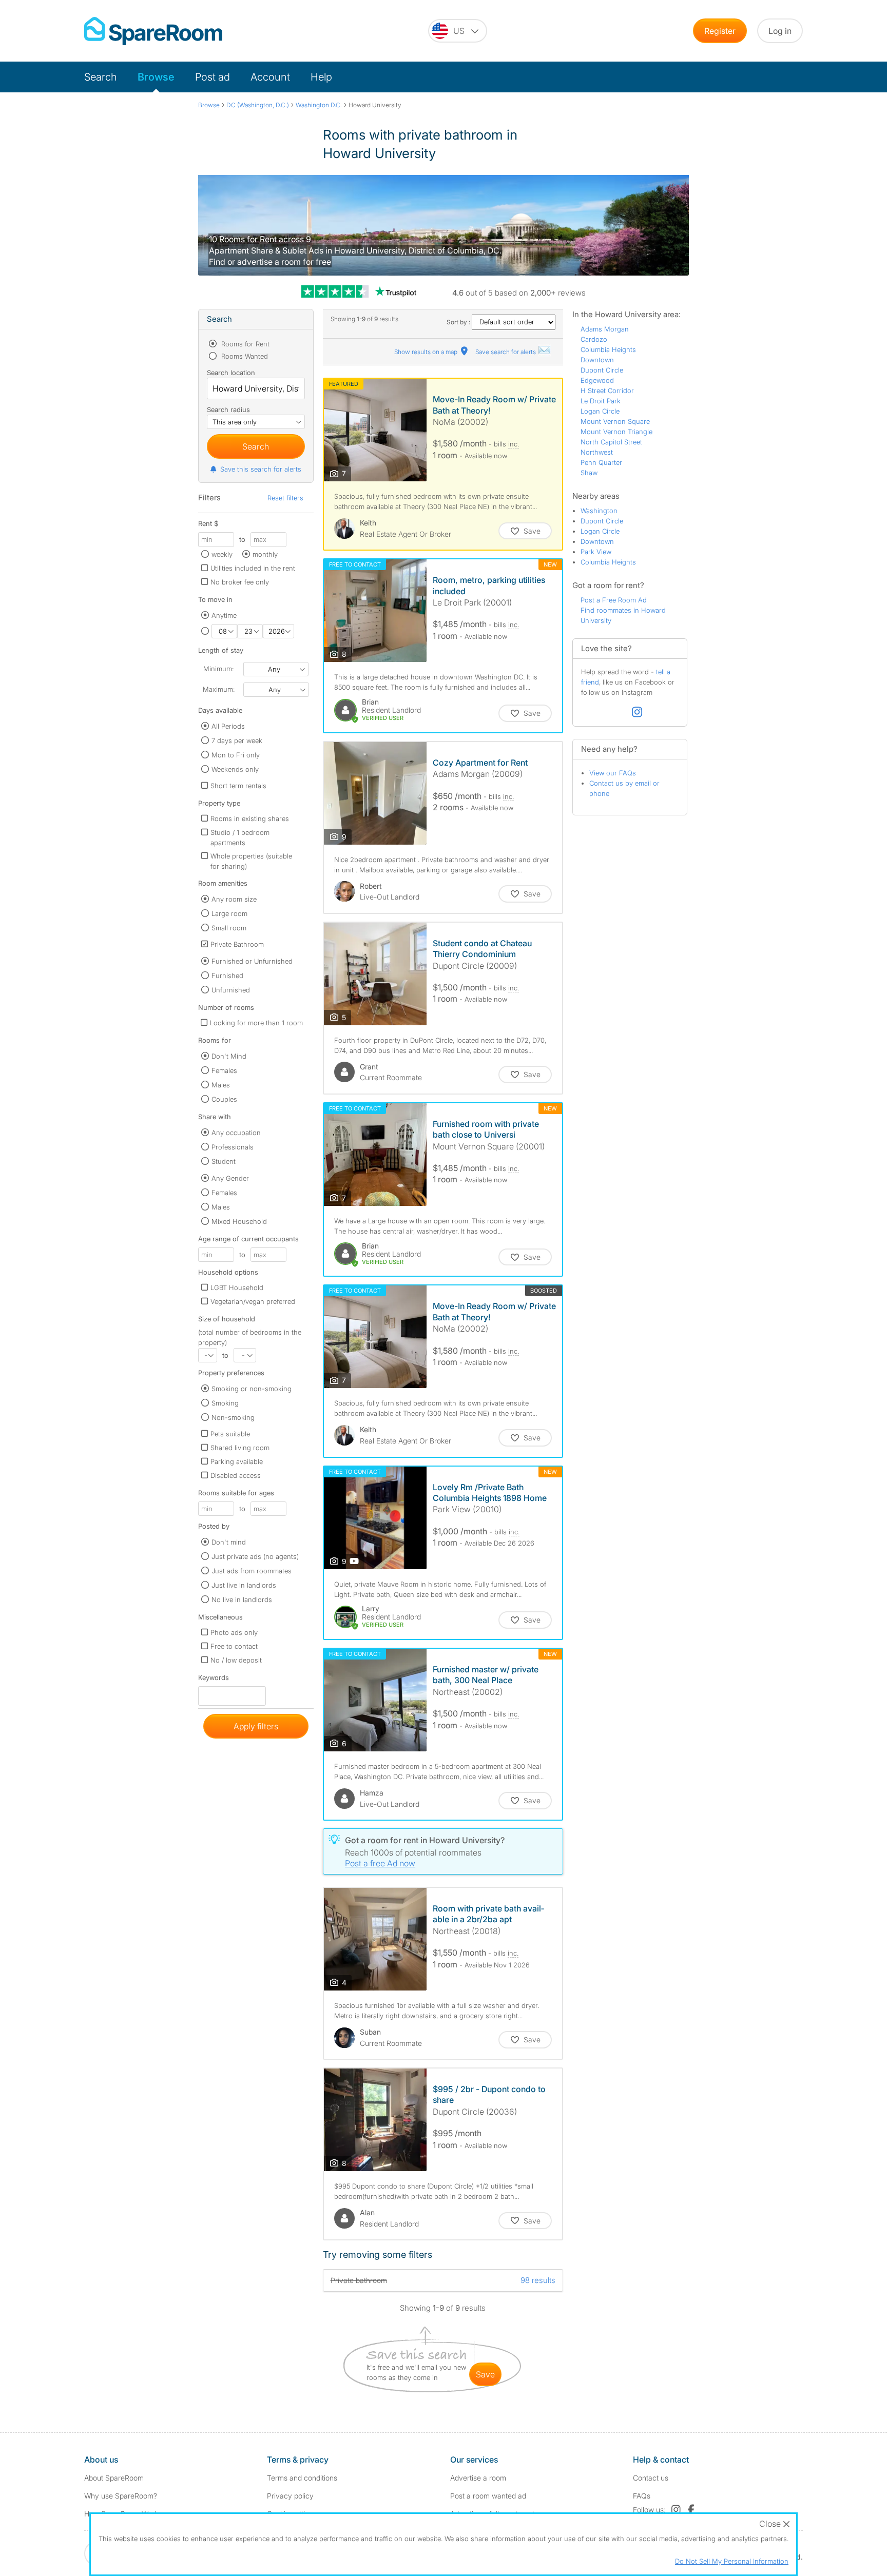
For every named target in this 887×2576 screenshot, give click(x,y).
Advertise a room (478, 2478)
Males (221, 1085)
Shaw (589, 473)
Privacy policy (290, 2496)
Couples (224, 1099)
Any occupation (236, 1133)
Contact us (651, 2478)
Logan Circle (600, 411)
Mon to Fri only (236, 755)
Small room (229, 928)
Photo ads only (234, 1632)
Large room (229, 913)
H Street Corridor (607, 391)
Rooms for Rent (244, 344)
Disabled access (236, 1475)
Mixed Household (239, 1221)
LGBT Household (237, 1287)
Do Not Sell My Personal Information (732, 2561)
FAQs (642, 2496)
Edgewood (597, 380)
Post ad (213, 77)
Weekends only (235, 769)
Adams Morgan (605, 329)
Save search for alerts (506, 352)
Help (321, 77)
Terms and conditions (302, 2478)
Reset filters (285, 498)
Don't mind (229, 1542)
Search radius (228, 409)
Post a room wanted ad (488, 2496)
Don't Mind (229, 1056)
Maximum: (219, 689)
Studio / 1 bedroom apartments (240, 837)
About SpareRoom (114, 2478)
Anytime (224, 615)
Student (224, 1161)
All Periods (228, 726)
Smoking (225, 1403)
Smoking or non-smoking (252, 1389)
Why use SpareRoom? (121, 2496)
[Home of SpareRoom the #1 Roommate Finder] (153, 31)
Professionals (233, 1147)
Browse (156, 77)
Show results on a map (427, 352)
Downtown (597, 360)
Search (101, 77)
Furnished (227, 975)
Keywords (214, 1680)
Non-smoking (233, 1417)
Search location (231, 373)
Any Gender (230, 1178)
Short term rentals (238, 786)
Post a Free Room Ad (614, 600)
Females (224, 1070)
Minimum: (218, 669)
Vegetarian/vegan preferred (253, 1301)
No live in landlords (242, 1599)
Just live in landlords (244, 1585)
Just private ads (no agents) (255, 1556)
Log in (780, 31)
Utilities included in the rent (253, 568)
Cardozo (594, 339)
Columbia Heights (608, 349)
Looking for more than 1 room (256, 1023)
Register (720, 31)
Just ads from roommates (252, 1571)
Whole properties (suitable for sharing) (251, 861)
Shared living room (240, 1448)
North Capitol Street (611, 442)
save (485, 2374)
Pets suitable (230, 1434)
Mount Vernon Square (615, 421)
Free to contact (234, 1646)
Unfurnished (231, 990)
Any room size (234, 899)
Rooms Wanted (244, 356)
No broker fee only (240, 582)
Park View (596, 552)
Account (270, 77)
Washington (599, 511)
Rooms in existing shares (250, 818)
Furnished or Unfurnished (252, 961)
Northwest (597, 452)
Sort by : (459, 322)
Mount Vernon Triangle (616, 432)
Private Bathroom (237, 944)
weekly (222, 554)
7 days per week (237, 740)
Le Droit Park (601, 401)
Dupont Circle (602, 370)
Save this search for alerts (261, 469)
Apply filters (256, 1726)
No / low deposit (236, 1660)
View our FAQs (613, 773)
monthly (265, 554)
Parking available (237, 1461)
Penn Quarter (601, 462)
